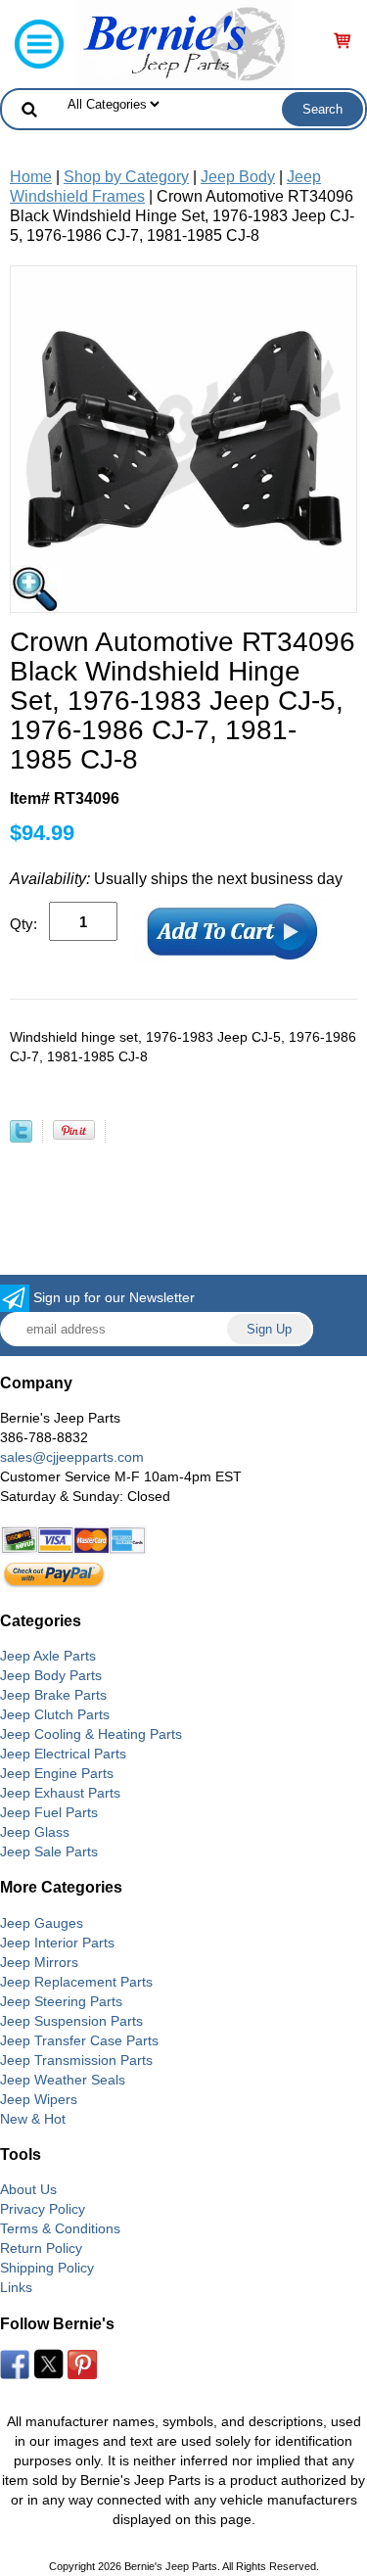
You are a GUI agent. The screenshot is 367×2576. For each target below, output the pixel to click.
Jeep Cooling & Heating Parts (91, 1734)
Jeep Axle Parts (48, 1656)
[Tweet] (21, 1137)
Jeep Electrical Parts (63, 1754)
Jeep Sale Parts (49, 1851)
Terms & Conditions (60, 2228)
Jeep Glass (35, 1832)
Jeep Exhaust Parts (60, 1793)
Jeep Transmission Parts (76, 2060)
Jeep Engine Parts (57, 1773)
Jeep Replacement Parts (76, 1982)
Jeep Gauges (42, 1923)
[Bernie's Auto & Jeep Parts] (183, 43)
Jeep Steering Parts (61, 2001)
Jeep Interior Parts (57, 1943)
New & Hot (33, 2119)
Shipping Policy (47, 2268)
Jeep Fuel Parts (49, 1812)
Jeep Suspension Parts (71, 2021)
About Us (28, 2189)
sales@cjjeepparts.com (72, 1457)
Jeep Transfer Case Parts (79, 2040)
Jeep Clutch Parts (55, 1714)
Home (31, 177)
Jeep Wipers (39, 2099)
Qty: (23, 924)
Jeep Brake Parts (53, 1695)
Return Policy (41, 2248)
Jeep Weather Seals (63, 2080)
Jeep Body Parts (51, 1675)
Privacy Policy (43, 2209)
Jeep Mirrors (39, 1962)
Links (16, 2287)
